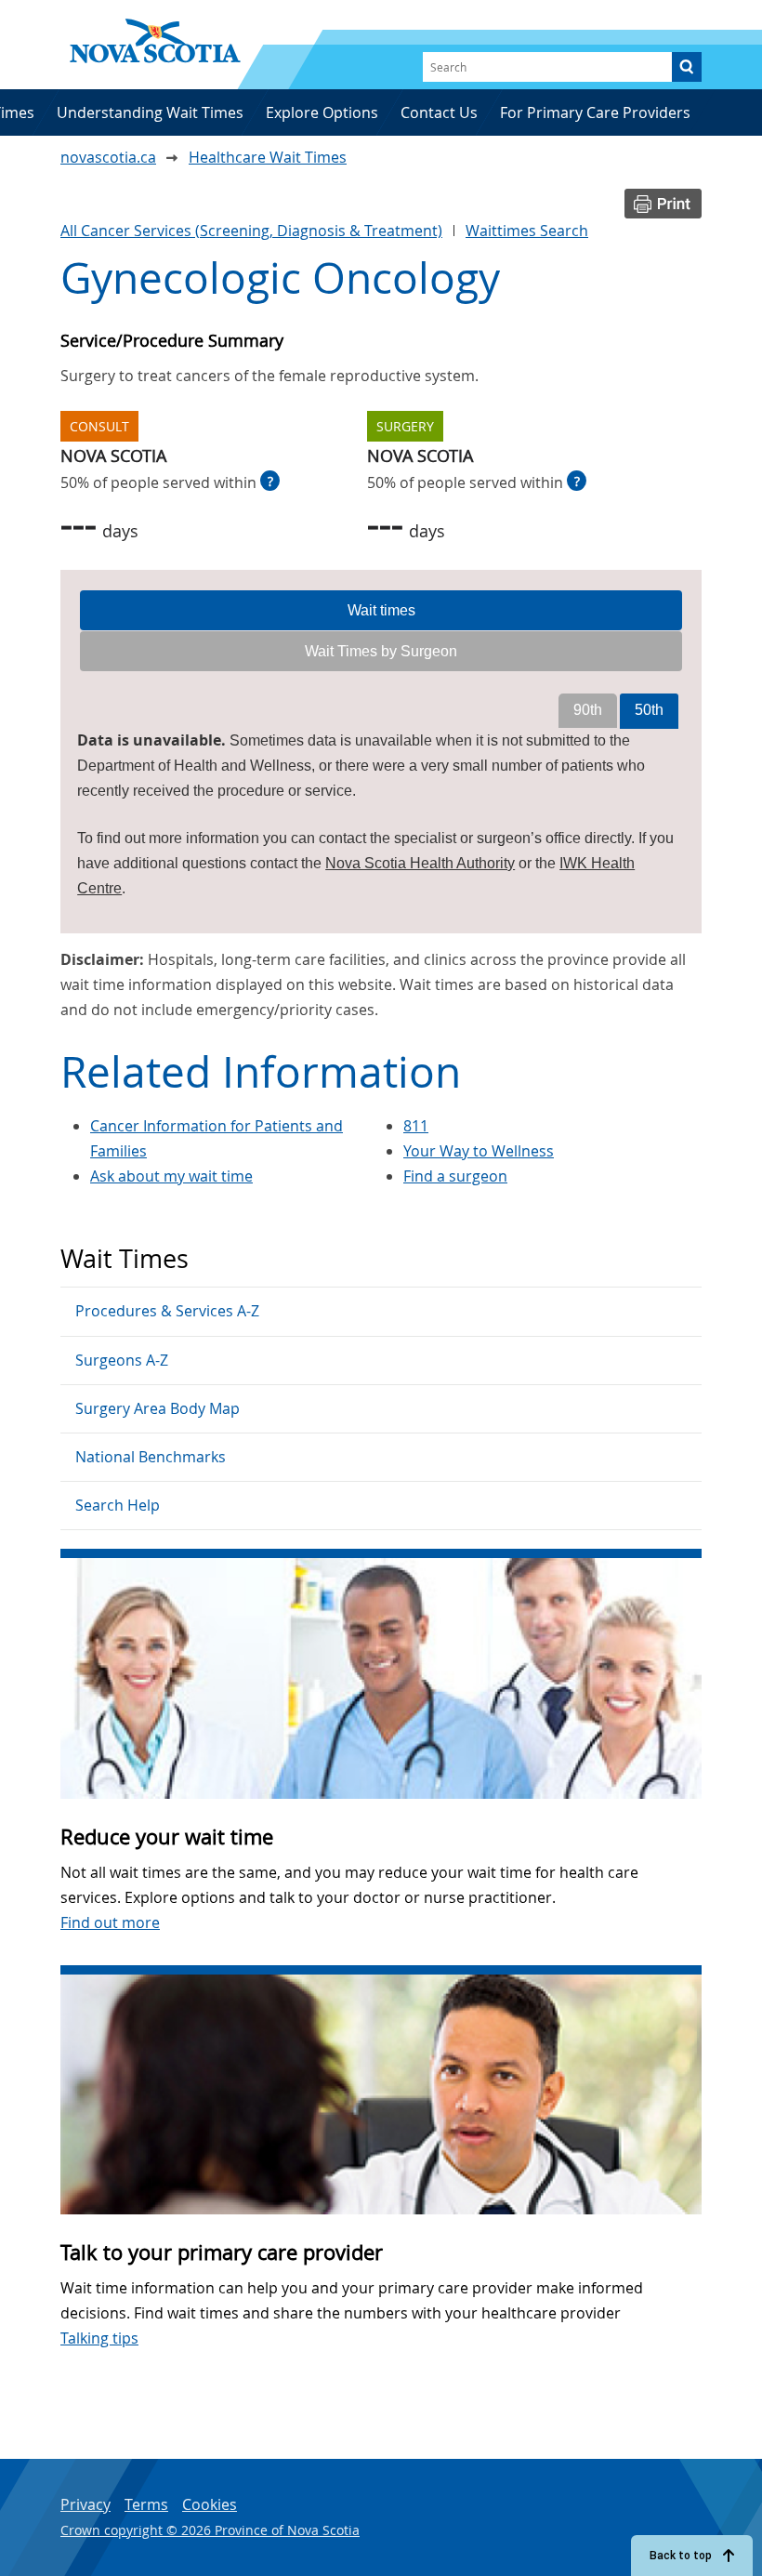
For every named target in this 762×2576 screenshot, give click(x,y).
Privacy (85, 2504)
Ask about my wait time (171, 1176)
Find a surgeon (455, 1176)
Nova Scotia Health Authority (420, 863)
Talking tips (99, 2338)
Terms (146, 2504)
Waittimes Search (527, 231)
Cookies (210, 2504)
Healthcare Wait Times (268, 157)
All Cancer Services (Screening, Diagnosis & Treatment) (251, 231)
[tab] (381, 611)
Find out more (110, 1922)
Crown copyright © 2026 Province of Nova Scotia (210, 2530)
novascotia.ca (108, 157)
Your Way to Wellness (479, 1151)
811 (416, 1126)
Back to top (681, 2556)
